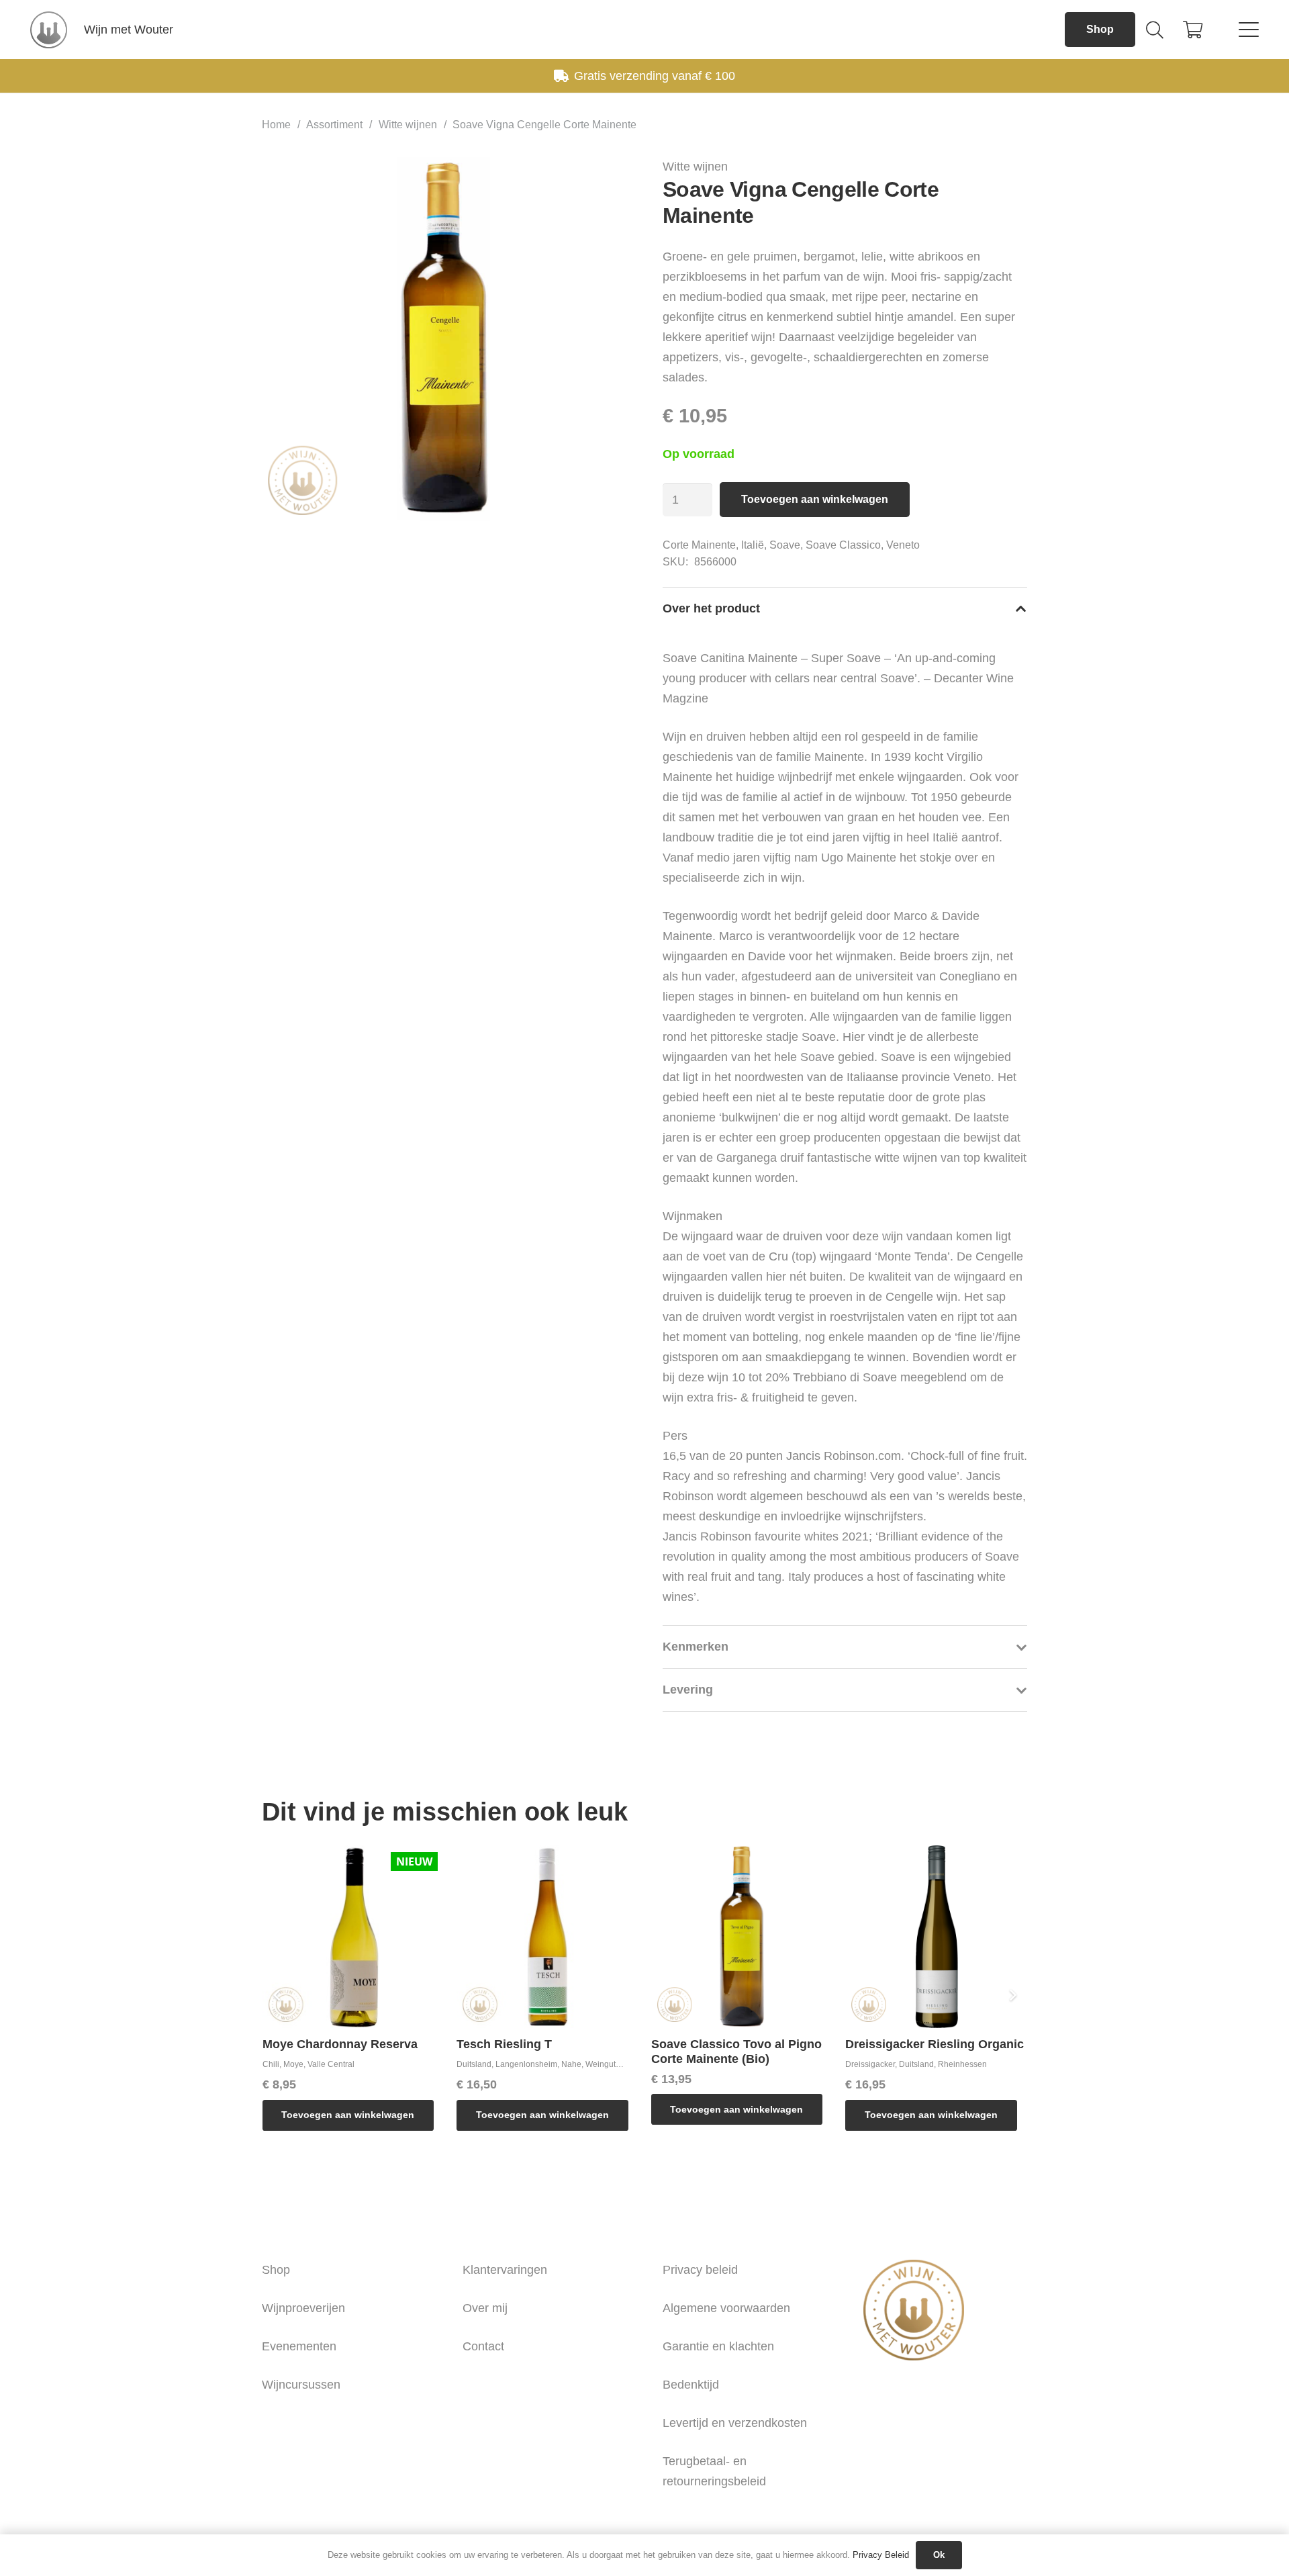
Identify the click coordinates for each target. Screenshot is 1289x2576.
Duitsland (474, 2064)
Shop (276, 2270)
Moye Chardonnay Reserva (340, 2044)
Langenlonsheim (526, 2064)
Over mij (485, 2308)
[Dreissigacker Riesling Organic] (937, 1937)
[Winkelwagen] (1193, 30)
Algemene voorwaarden (726, 2308)
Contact (483, 2346)
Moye (293, 2064)
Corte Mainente (699, 545)
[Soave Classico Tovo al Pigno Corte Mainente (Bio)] (743, 1937)
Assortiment (334, 124)
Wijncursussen (301, 2385)
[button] (1154, 30)
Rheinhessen (962, 2064)
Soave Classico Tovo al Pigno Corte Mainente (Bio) (736, 2052)
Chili (271, 2064)
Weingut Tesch (612, 2064)
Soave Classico (843, 545)
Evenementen (299, 2346)
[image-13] (49, 30)
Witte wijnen (408, 124)
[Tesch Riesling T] (548, 1937)
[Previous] (277, 1995)
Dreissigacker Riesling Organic (935, 2044)
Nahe (571, 2064)
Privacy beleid (700, 2270)
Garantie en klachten (718, 2346)
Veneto (903, 545)
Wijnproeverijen (303, 2308)
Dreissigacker (870, 2064)
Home (276, 124)
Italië (753, 545)
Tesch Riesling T (504, 2044)
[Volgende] (1012, 1995)
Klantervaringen (505, 2270)
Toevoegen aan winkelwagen (815, 499)
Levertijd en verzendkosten (735, 2423)
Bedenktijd (691, 2385)
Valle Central (331, 2064)
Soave (785, 545)
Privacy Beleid (881, 2555)
